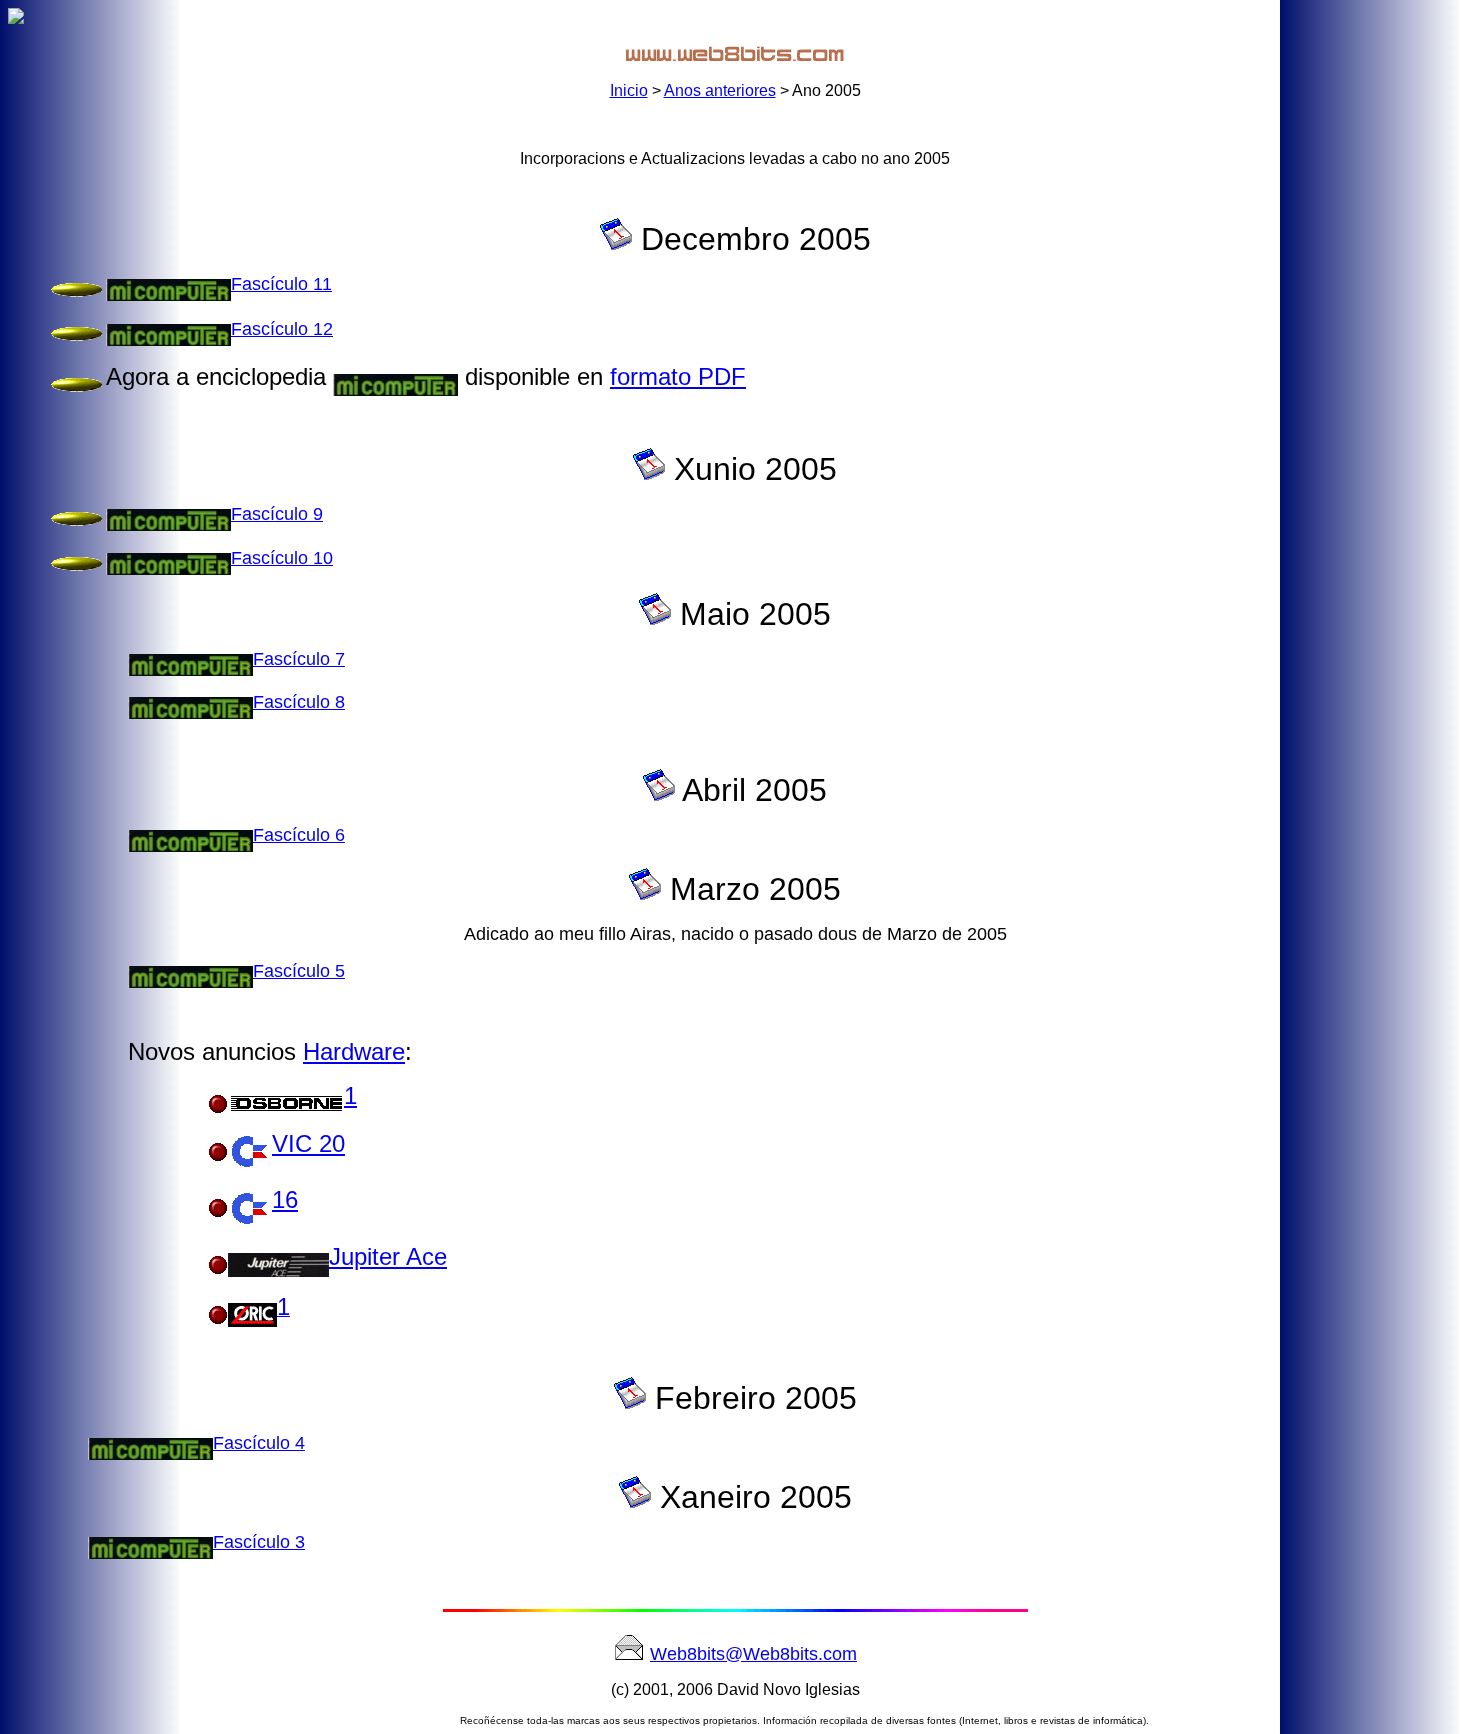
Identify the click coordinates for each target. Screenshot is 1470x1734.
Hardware (354, 1051)
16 (285, 1199)
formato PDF (678, 376)
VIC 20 (308, 1143)
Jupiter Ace (388, 1256)
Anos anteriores (720, 90)
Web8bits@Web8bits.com (753, 1654)
